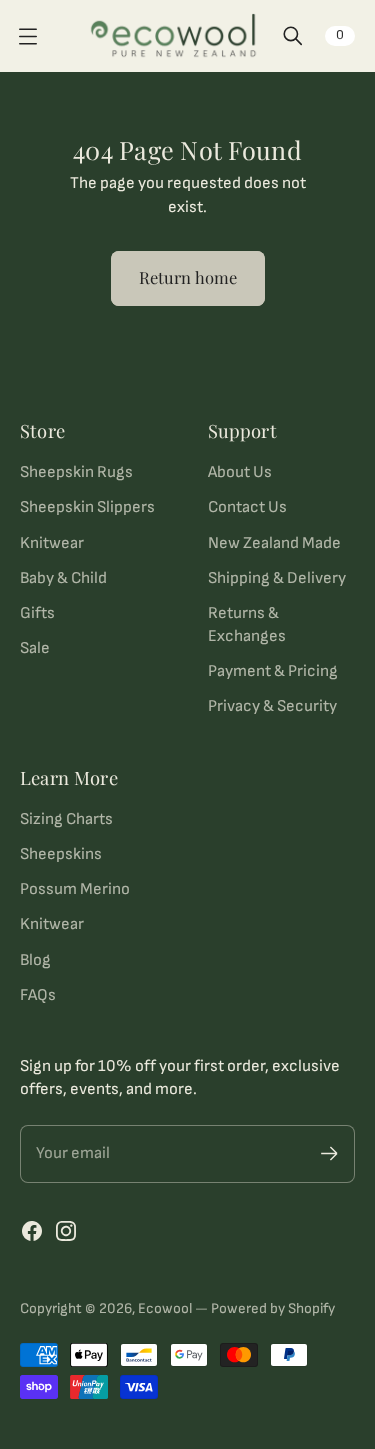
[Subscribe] (329, 1153)
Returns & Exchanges (247, 624)
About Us (240, 472)
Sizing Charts (66, 819)
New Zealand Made (274, 543)
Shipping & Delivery (277, 578)
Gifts (37, 613)
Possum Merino (75, 889)
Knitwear (52, 543)
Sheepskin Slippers (87, 507)
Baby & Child (63, 578)
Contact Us (247, 507)
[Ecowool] (173, 36)
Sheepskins (61, 854)
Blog (35, 960)
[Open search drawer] (293, 36)
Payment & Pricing (273, 671)
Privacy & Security (272, 706)
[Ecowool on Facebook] (32, 1231)
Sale (35, 648)
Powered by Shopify (273, 1308)
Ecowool (165, 1308)
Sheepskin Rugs (76, 472)
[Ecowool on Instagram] (66, 1231)
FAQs (38, 995)
